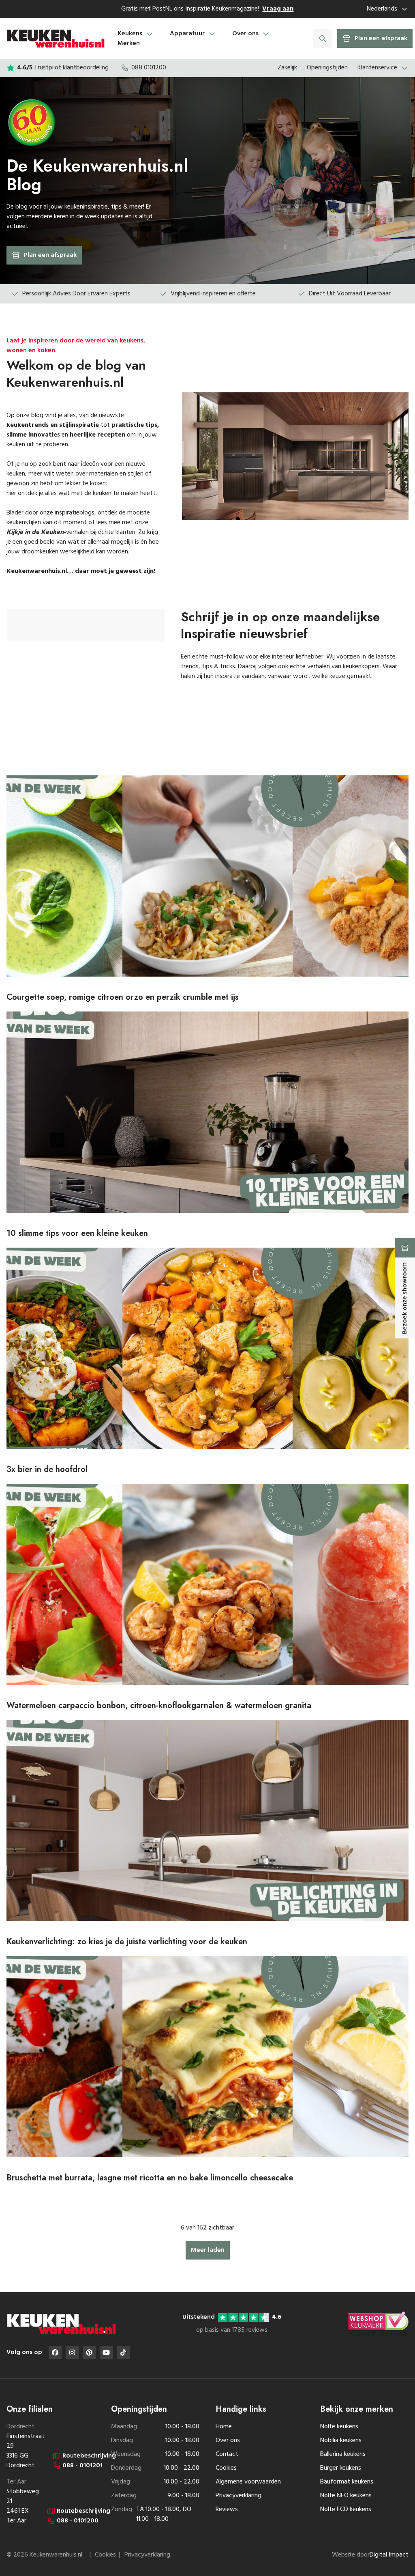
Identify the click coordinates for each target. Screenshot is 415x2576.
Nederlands (382, 9)
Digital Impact (389, 2555)
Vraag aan (278, 9)
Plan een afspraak (50, 255)
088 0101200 (149, 68)
